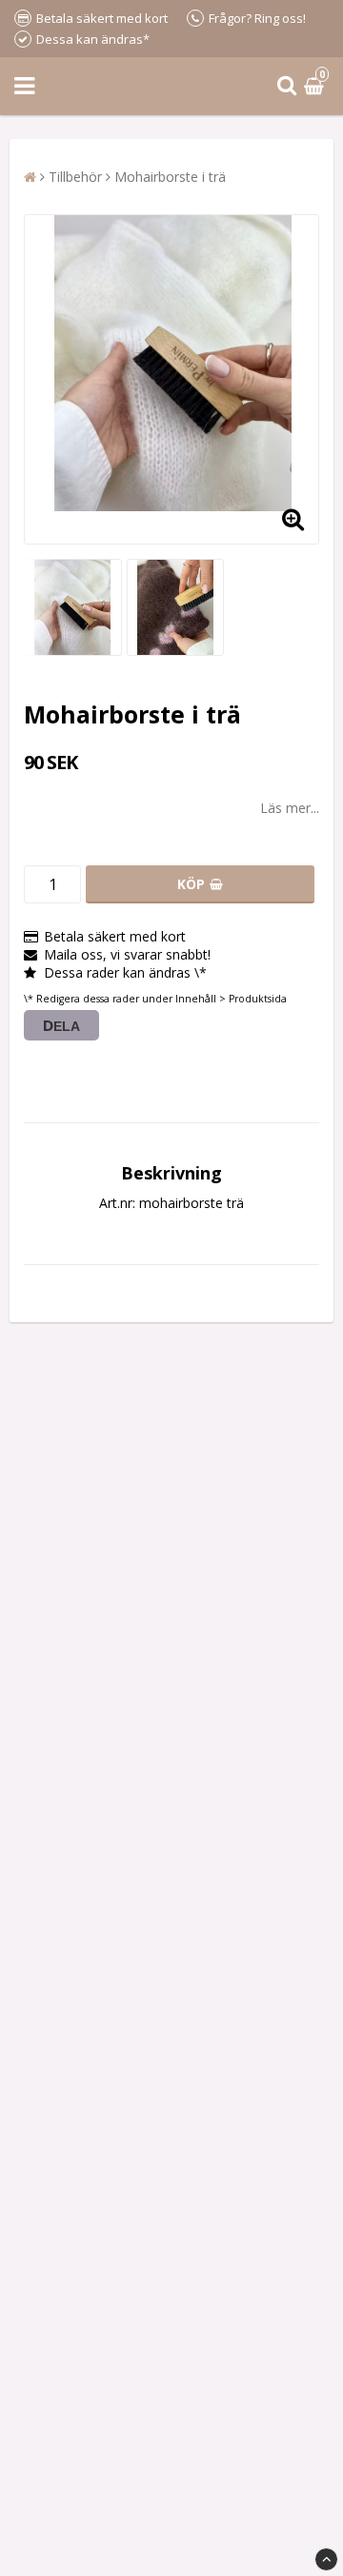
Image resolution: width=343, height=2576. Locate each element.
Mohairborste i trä (170, 177)
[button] (316, 86)
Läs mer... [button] (290, 808)
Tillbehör (75, 177)
